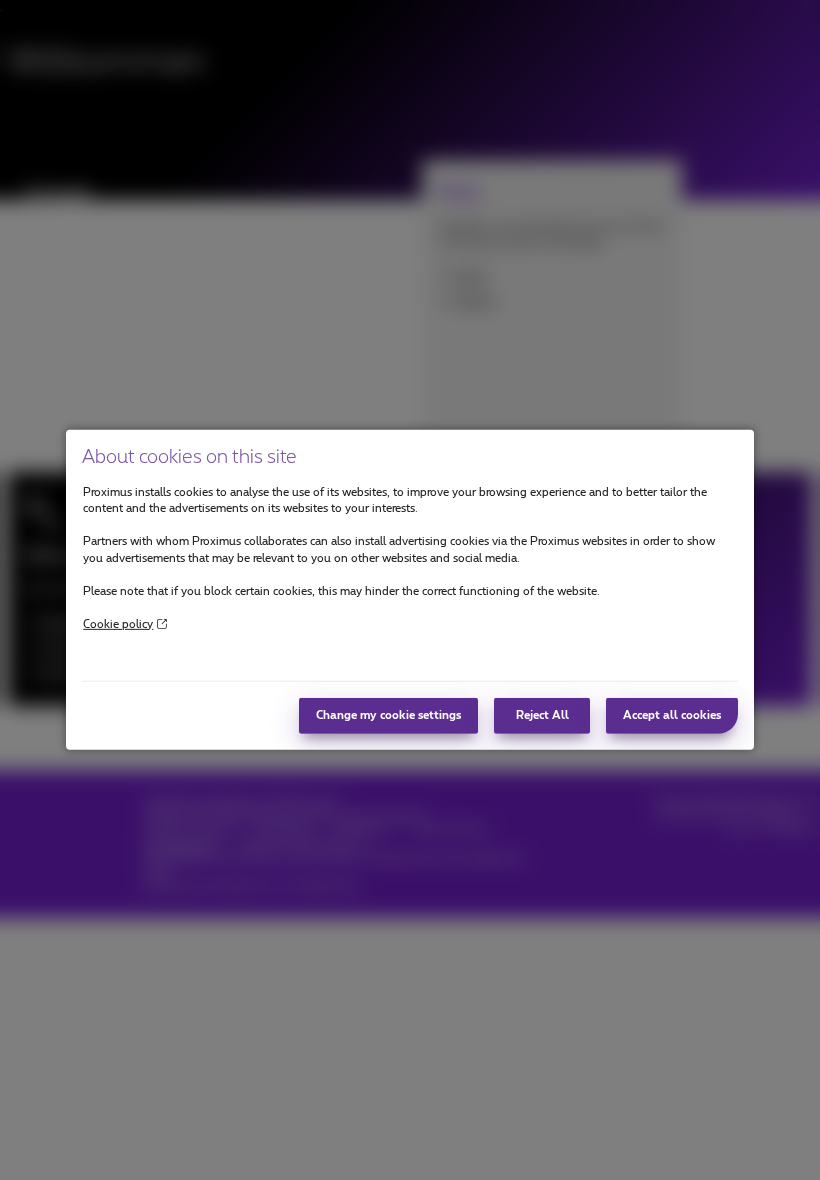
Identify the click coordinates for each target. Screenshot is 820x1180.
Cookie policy (118, 623)
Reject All (542, 715)
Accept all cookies (672, 715)
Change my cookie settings (388, 715)
